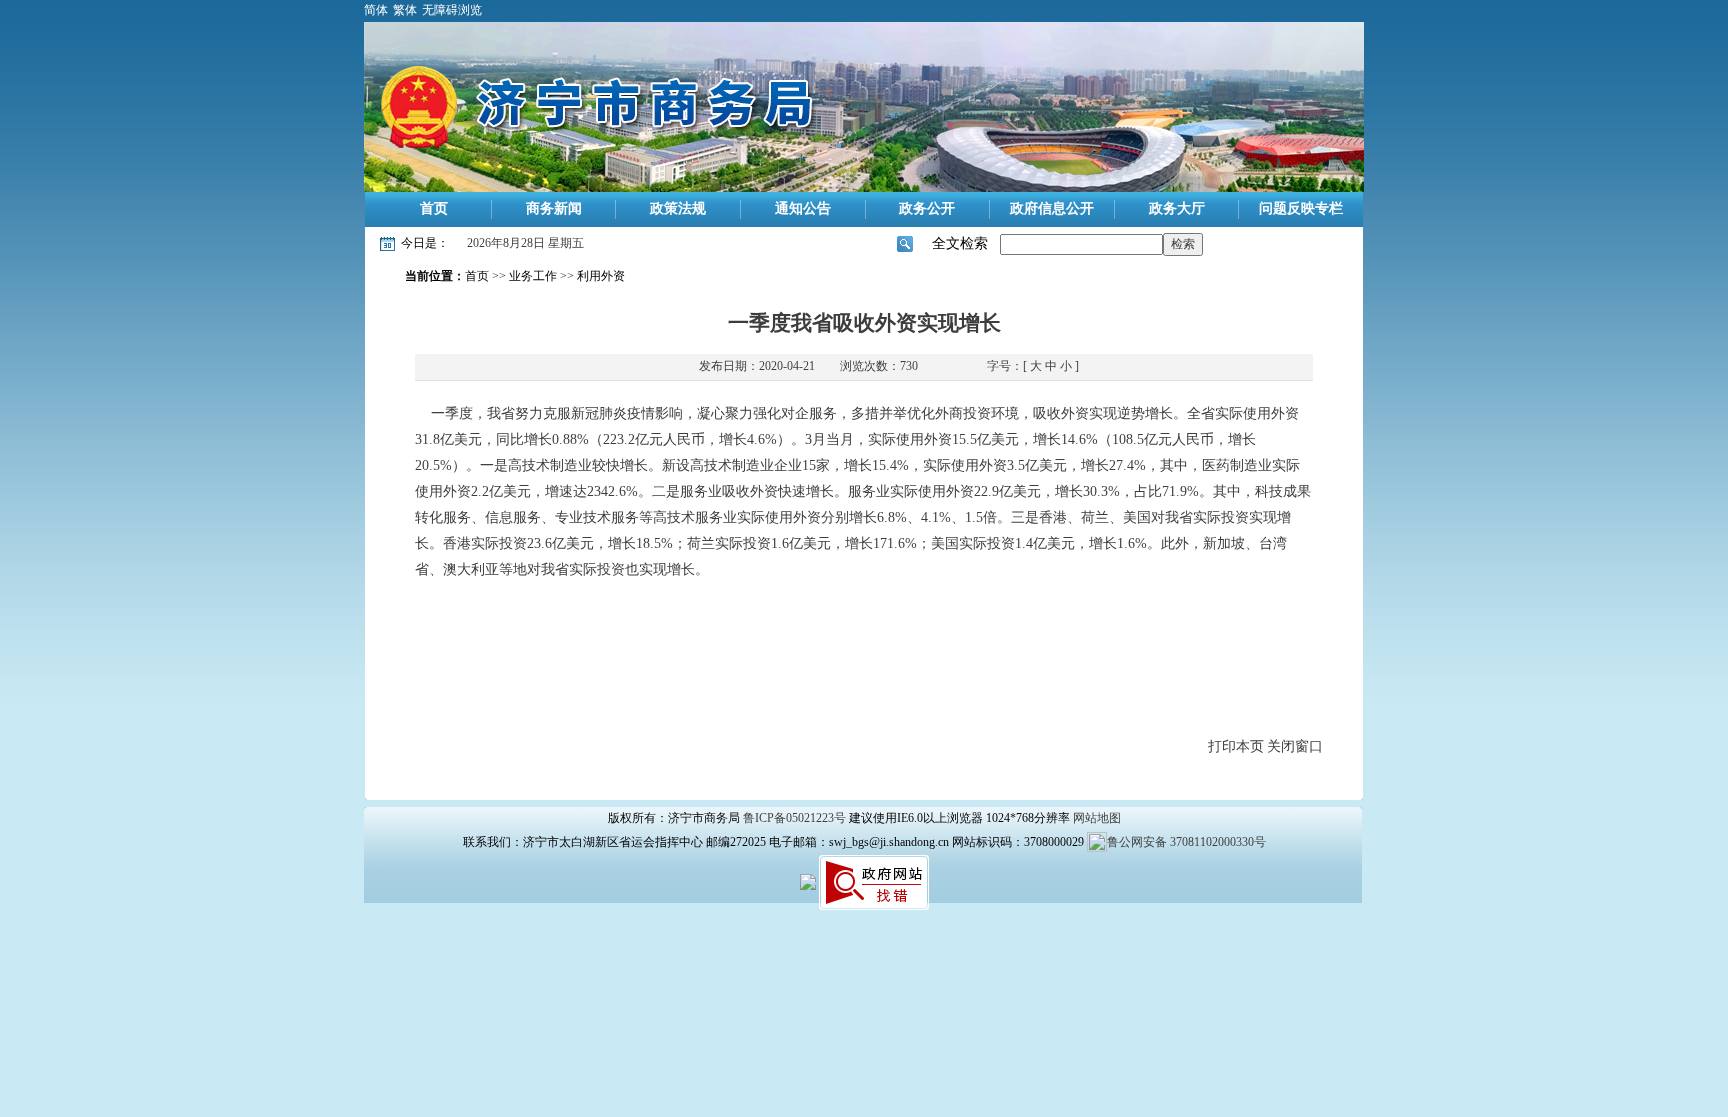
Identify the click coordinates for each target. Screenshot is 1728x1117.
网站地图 (1097, 818)
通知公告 (803, 208)
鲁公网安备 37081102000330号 (1186, 842)
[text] (1081, 244)
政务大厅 (1177, 208)
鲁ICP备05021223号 (794, 818)
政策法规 (678, 208)
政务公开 (927, 208)
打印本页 (1236, 746)
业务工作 (533, 276)
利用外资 (601, 276)
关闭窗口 (1295, 746)
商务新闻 (554, 208)
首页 (434, 208)
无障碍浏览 (452, 10)
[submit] (1183, 244)
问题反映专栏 (1301, 208)
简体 (376, 10)
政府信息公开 (1052, 208)
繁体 (405, 10)
